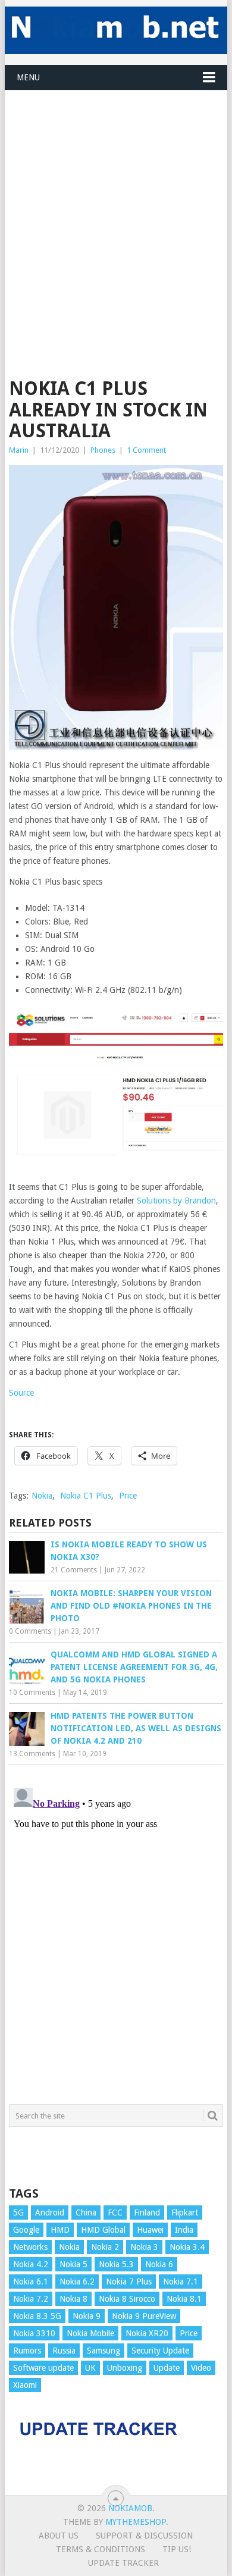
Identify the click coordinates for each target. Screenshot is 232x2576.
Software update (43, 2368)
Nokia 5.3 (116, 2264)
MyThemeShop (136, 2522)
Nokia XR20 (147, 2333)
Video (201, 2368)
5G (18, 2213)
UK (90, 2368)
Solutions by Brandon (176, 1201)
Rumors (27, 2351)
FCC (115, 2213)
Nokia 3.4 (187, 2247)
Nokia (42, 1496)
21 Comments (74, 1570)
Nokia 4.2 (31, 2264)
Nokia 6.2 (77, 2282)
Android (50, 2213)
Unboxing (125, 2368)
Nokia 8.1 (184, 2299)
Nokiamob (130, 2508)
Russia (64, 2351)
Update (167, 2368)
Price (128, 1496)
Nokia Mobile (90, 2333)
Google (26, 2230)
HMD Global (103, 2230)
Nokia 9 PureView (144, 2316)
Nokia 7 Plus (129, 2282)
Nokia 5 (73, 2264)
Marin (19, 450)
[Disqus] (116, 1932)
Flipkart (185, 2213)
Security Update (160, 2351)
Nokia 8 (73, 2299)
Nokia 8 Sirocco (127, 2299)
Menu (28, 77)
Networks (30, 2247)
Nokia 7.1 (181, 2282)
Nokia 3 (144, 2247)
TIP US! (177, 2549)
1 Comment (146, 450)
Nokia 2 (105, 2247)
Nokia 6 (159, 2264)
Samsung (104, 2351)
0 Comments (30, 1631)
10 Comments (32, 1693)
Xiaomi (25, 2385)
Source (21, 1393)
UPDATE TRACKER (123, 2563)
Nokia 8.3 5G (37, 2316)
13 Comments (32, 1754)
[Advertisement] (116, 206)
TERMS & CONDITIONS (101, 2549)
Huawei (150, 2230)
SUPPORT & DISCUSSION (144, 2536)
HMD (60, 2230)
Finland (147, 2213)
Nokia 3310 (34, 2333)
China (86, 2213)
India (184, 2230)
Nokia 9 (87, 2316)
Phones (103, 450)
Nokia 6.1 (31, 2282)
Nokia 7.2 (31, 2299)
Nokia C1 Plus (86, 1496)
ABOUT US (59, 2536)
